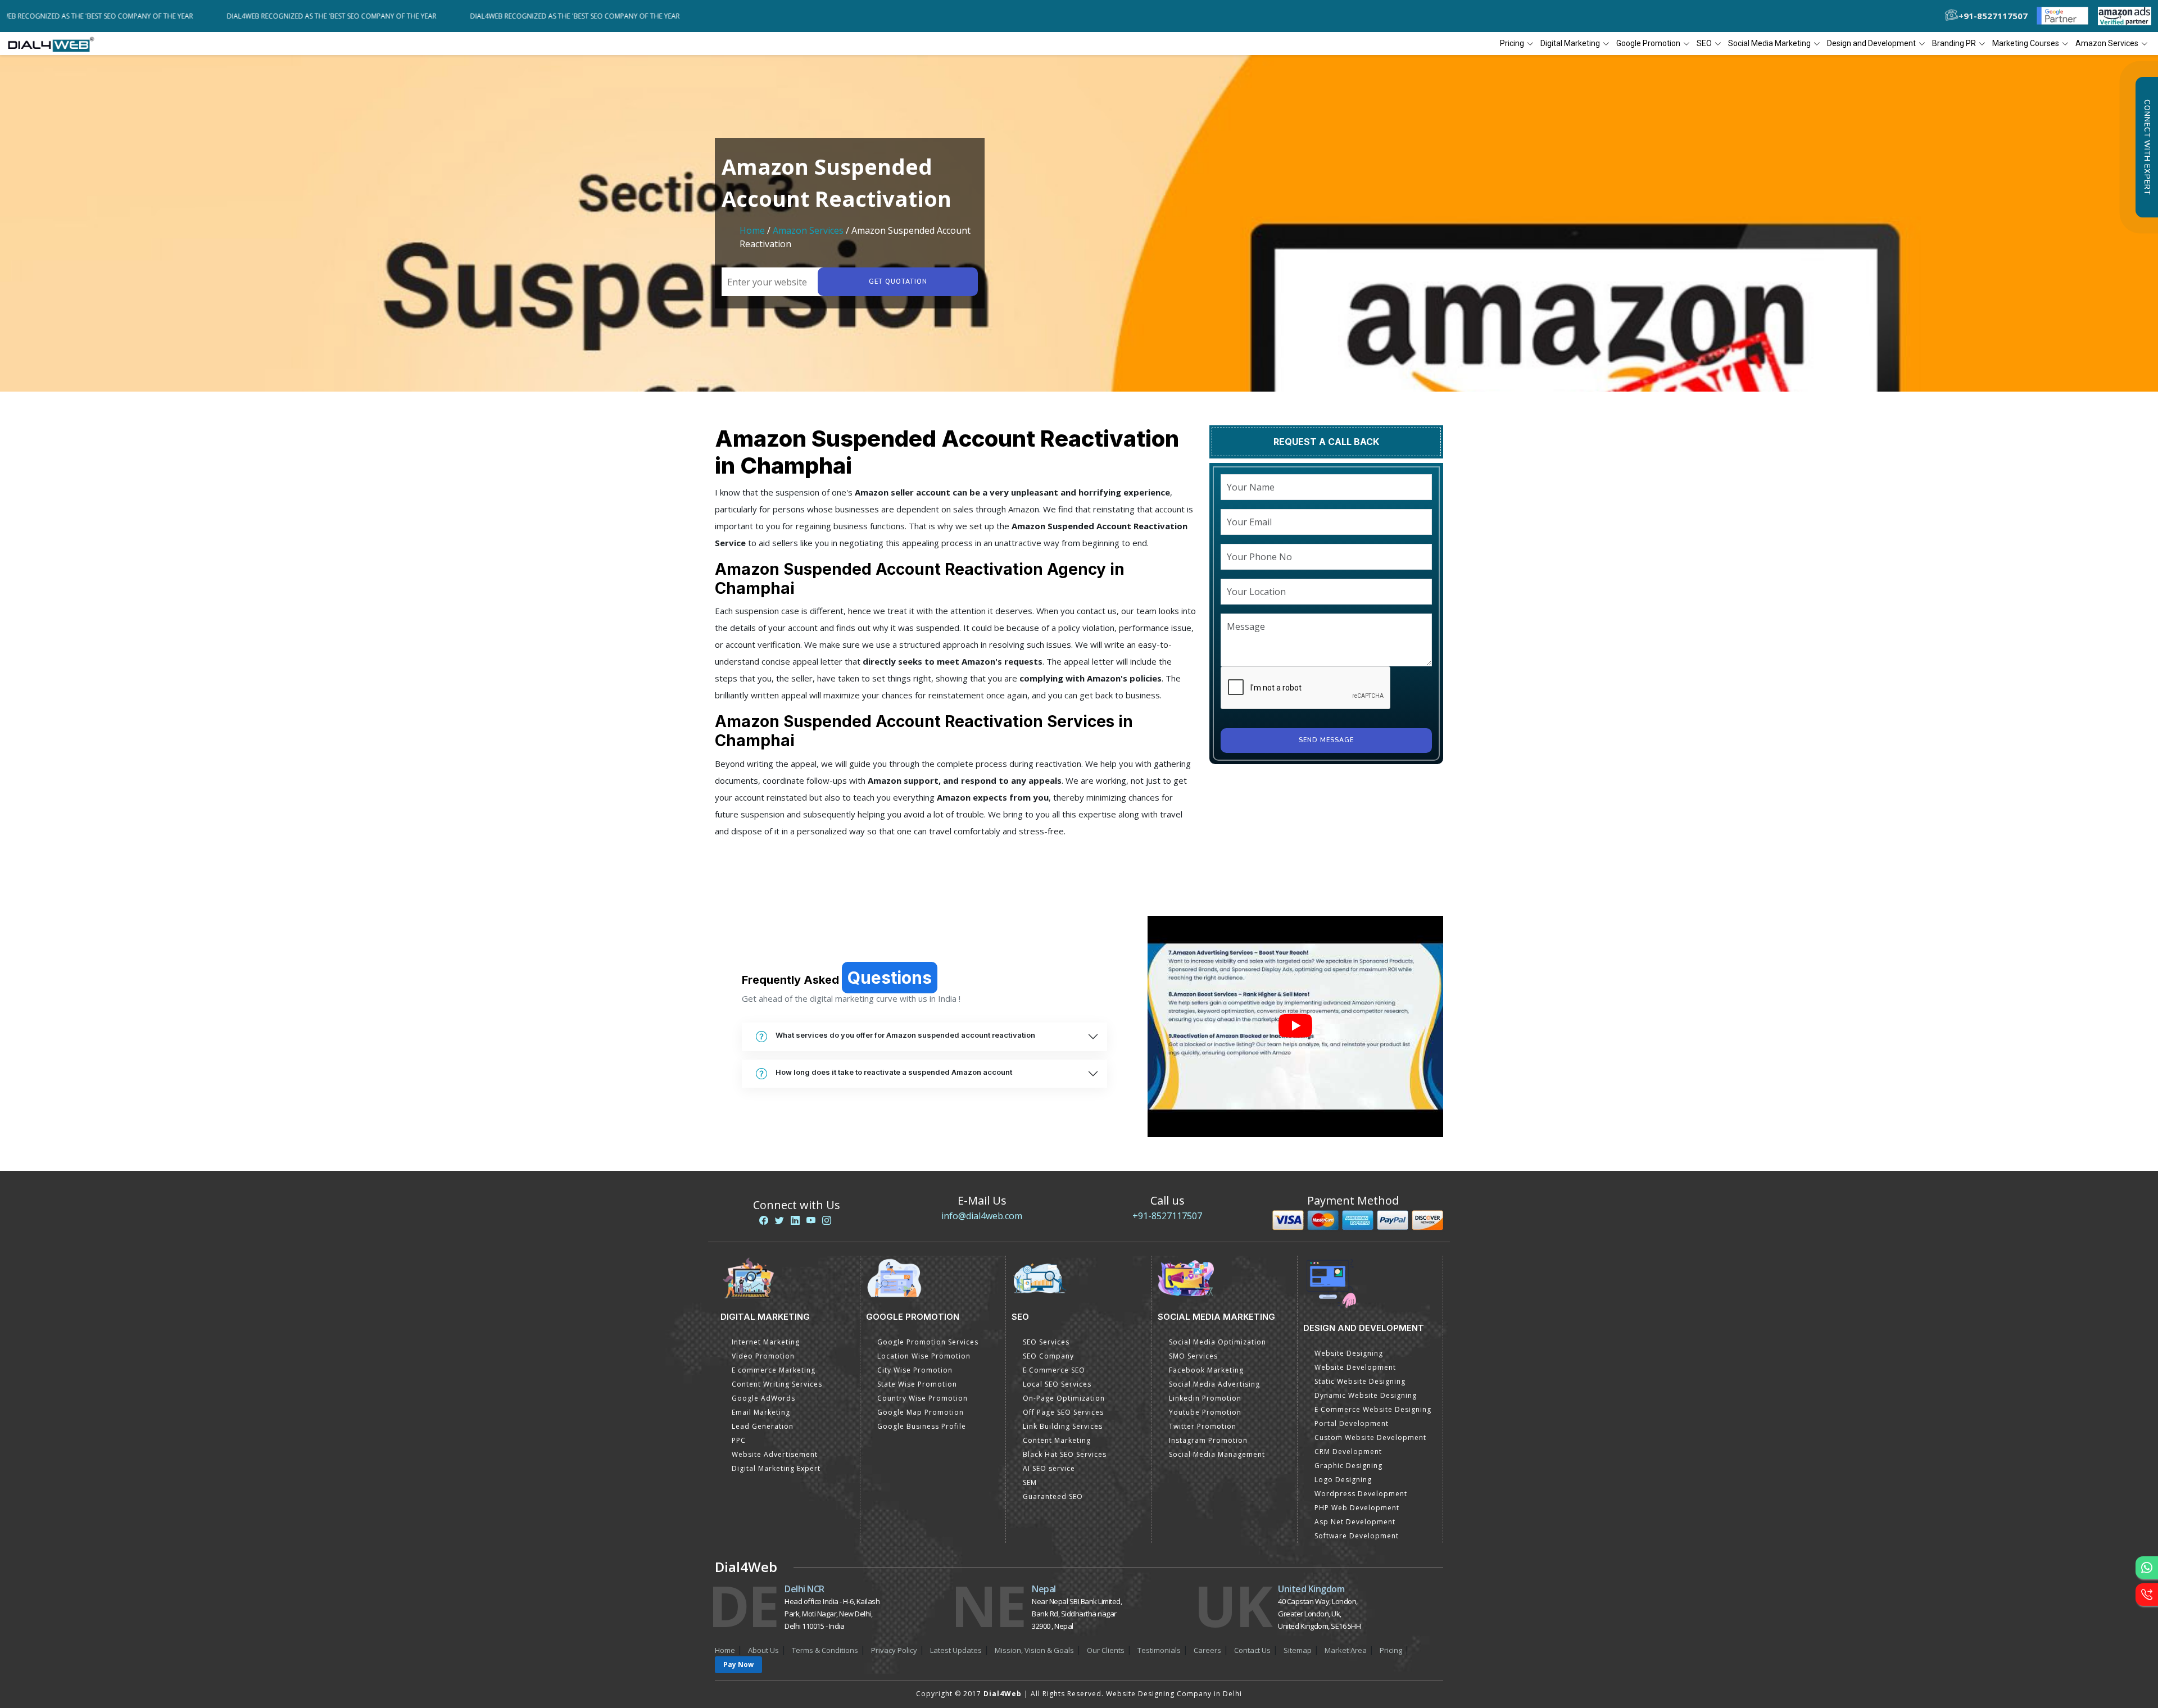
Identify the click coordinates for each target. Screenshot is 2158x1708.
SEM (1030, 1482)
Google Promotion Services (928, 1342)
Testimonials (1159, 1650)
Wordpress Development (1361, 1494)
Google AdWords (763, 1398)
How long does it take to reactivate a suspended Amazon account (894, 1072)
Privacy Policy (894, 1650)
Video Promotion (763, 1356)
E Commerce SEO (1054, 1370)
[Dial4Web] (55, 44)
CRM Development (1348, 1452)
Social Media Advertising (1214, 1384)
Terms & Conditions (825, 1650)
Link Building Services (1063, 1426)
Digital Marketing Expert (776, 1468)
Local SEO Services (1057, 1384)
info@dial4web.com (982, 1216)
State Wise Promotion (917, 1384)
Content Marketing (1057, 1440)
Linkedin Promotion (1205, 1398)
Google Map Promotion (921, 1412)
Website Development (1355, 1367)
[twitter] (779, 1220)
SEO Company (1048, 1356)
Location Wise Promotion (924, 1356)
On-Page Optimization (1064, 1398)
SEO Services (1046, 1342)
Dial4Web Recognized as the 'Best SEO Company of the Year (175, 16)
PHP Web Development (1357, 1508)
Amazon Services (808, 230)
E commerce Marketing (774, 1370)
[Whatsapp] (2147, 1568)
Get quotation (898, 282)
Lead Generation (763, 1426)
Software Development (1357, 1536)
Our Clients (1106, 1650)
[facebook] (764, 1220)
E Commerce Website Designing (1373, 1409)
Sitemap (1298, 1650)
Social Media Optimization (1218, 1342)
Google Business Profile (922, 1426)
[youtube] (811, 1220)
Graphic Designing (1348, 1466)
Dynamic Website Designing (1366, 1395)
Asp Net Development (1355, 1522)
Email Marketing (761, 1412)
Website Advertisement (775, 1454)
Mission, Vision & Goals (1034, 1650)
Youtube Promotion (1205, 1412)
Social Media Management (1217, 1454)
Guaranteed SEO (1053, 1496)
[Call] (2147, 1595)
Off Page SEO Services (1063, 1412)
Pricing (1512, 43)
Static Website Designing (1360, 1381)
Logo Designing (1343, 1480)
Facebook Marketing (1206, 1370)
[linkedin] (795, 1220)
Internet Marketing (766, 1342)
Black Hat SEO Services (1065, 1454)
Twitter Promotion (1203, 1426)
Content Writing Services (777, 1384)
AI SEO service (1049, 1468)
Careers (1207, 1650)
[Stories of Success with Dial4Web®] (1295, 1027)
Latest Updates (956, 1650)
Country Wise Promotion (922, 1398)
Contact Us (1252, 1650)
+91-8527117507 (1167, 1216)
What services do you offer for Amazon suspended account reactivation (905, 1035)
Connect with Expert (2147, 147)
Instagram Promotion (1208, 1440)
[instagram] (827, 1220)
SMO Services (1193, 1356)
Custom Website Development (1370, 1437)
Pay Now (738, 1664)
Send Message (1326, 740)
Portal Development (1352, 1423)
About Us (763, 1650)
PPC (739, 1440)
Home (752, 230)
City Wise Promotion (915, 1370)
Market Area (1346, 1650)
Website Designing (1349, 1353)
